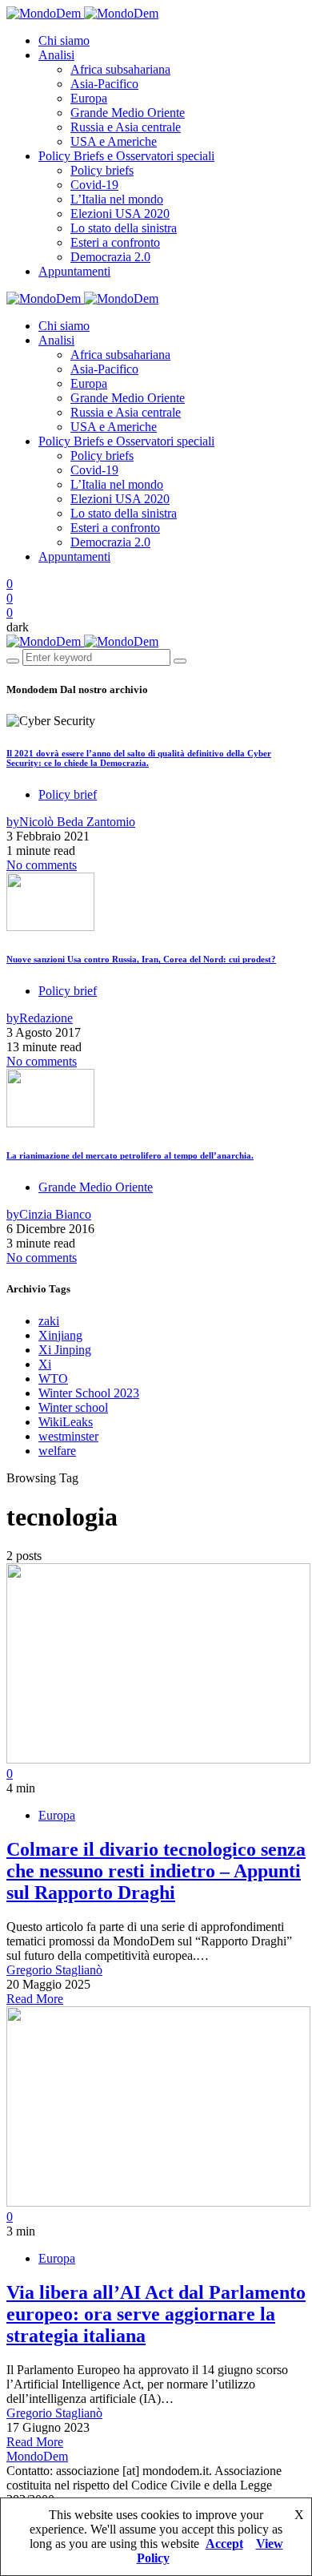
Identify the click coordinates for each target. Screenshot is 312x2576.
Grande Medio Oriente (128, 113)
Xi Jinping (65, 1350)
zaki (49, 1321)
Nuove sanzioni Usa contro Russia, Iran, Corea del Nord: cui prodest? (141, 959)
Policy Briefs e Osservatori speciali (126, 156)
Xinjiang (60, 1335)
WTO (53, 1379)
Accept (224, 2544)
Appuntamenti (74, 271)
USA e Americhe (114, 141)
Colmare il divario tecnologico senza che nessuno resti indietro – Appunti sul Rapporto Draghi (156, 1871)
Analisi (56, 55)
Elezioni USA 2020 (120, 214)
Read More (35, 1999)
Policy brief (68, 794)
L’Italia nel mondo (117, 199)
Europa (89, 98)
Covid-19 (94, 185)
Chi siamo (64, 40)
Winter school (73, 1407)
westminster (68, 1436)
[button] (18, 627)
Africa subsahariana (120, 69)
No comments (42, 865)
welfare (57, 1451)
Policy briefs (102, 170)
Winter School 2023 (89, 1393)
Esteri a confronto (115, 242)
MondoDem (37, 2456)
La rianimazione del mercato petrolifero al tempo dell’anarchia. (130, 1155)
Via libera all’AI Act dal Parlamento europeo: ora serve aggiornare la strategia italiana (156, 2314)
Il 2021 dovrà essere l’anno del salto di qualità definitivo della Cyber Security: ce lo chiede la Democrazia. (139, 758)
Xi (45, 1364)
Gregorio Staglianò (54, 1970)
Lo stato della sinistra (124, 228)
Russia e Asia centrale (126, 127)
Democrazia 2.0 (110, 257)
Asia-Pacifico (104, 84)
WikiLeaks (66, 1422)
